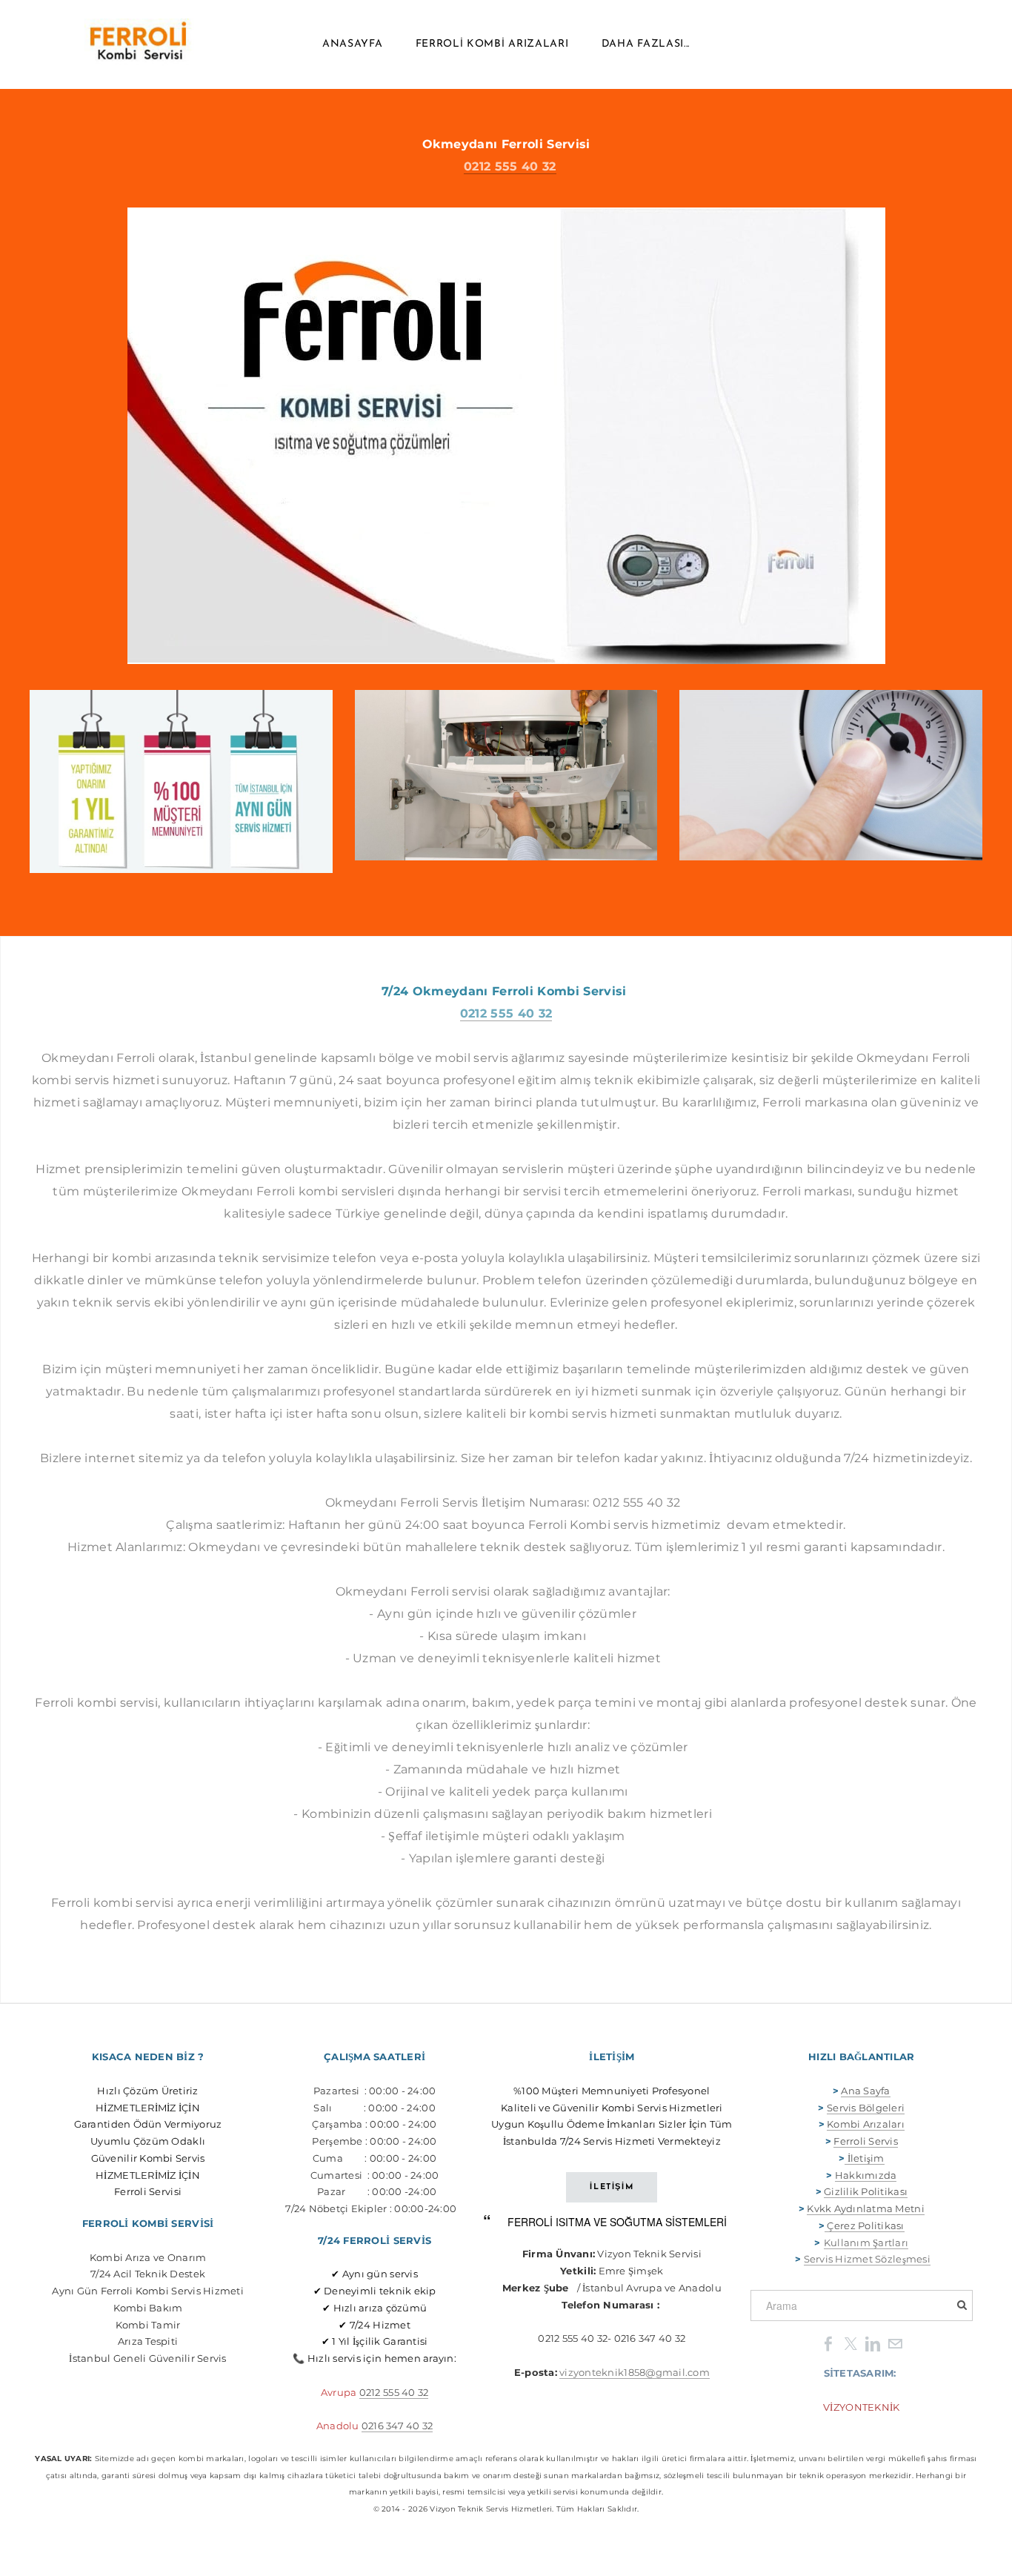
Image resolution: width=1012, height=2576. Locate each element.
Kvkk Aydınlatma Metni (865, 2208)
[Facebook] (828, 2343)
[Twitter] (850, 2343)
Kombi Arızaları (866, 2124)
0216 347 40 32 (397, 2426)
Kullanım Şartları (866, 2243)
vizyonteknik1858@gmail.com (635, 2372)
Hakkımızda (866, 2175)
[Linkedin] (873, 2343)
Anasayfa (353, 44)
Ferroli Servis (866, 2141)
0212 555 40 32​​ (394, 2392)
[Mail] (895, 2343)
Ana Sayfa (865, 2091)
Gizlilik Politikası (866, 2191)
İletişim (864, 2158)
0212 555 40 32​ (510, 166)
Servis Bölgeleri (866, 2108)
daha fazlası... (646, 44)
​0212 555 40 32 (506, 1013)
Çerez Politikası (865, 2225)
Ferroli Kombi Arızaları (492, 44)
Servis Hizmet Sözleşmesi (867, 2259)
